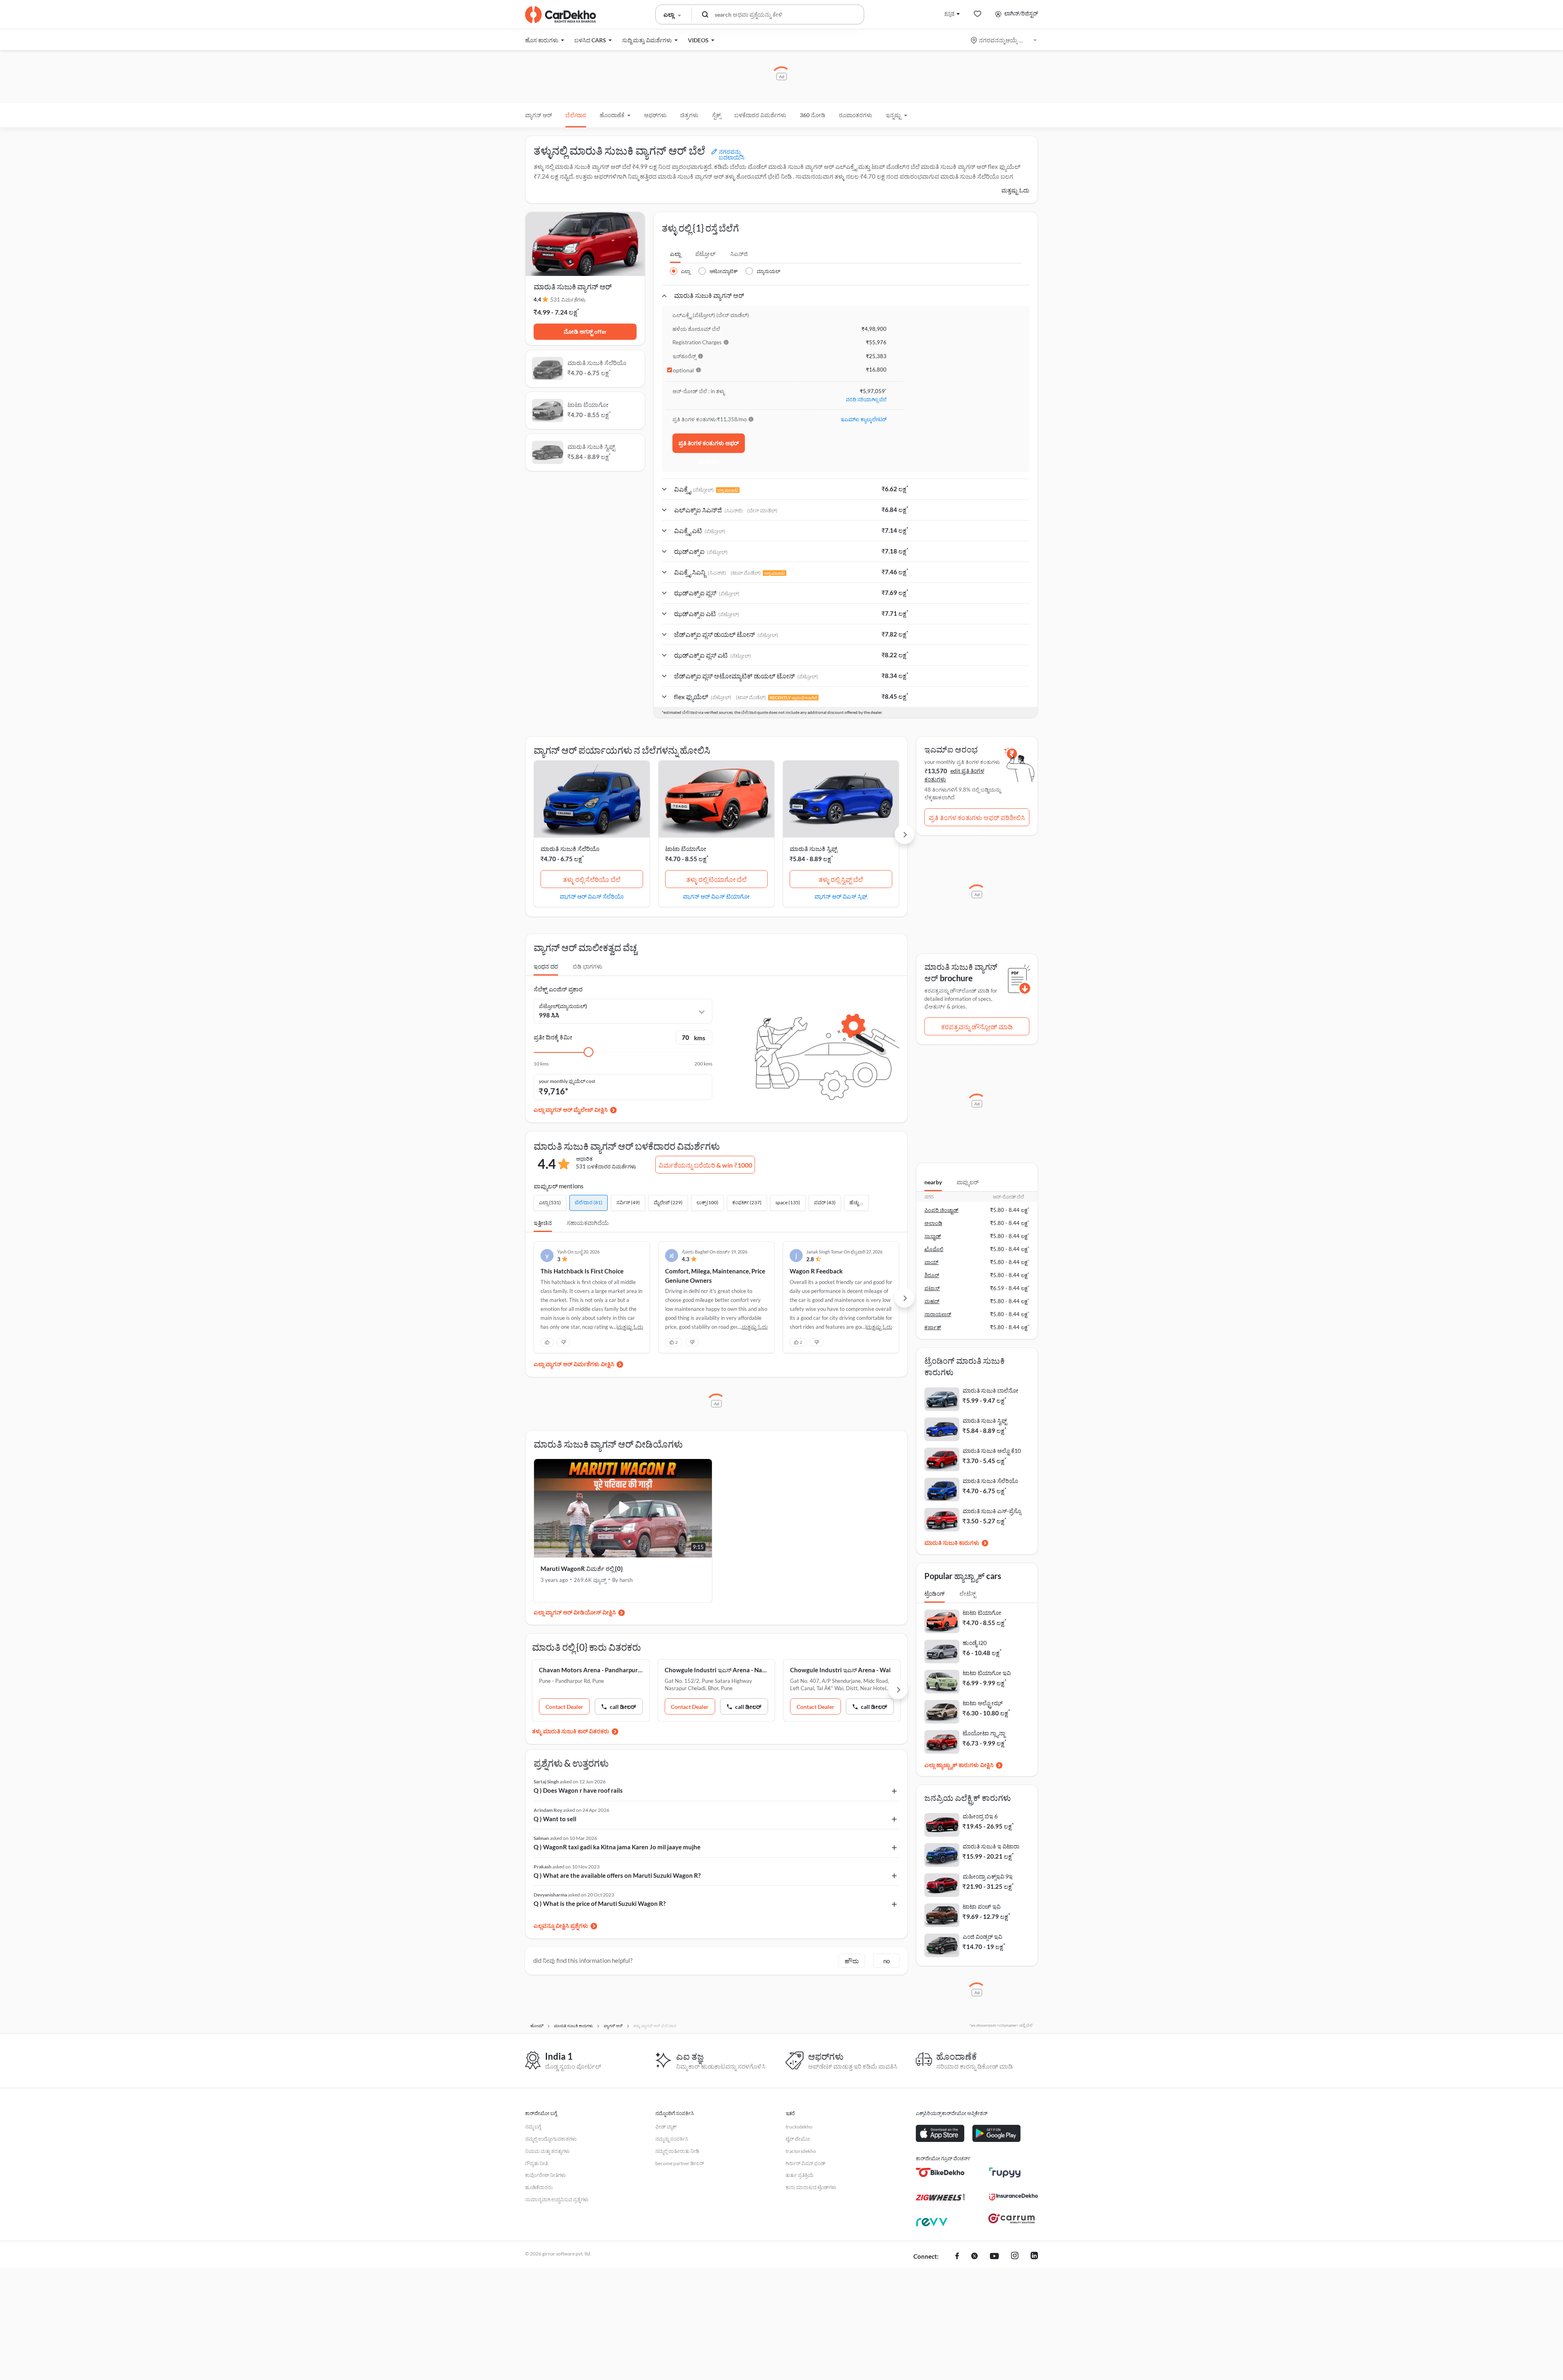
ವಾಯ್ (931, 1262)
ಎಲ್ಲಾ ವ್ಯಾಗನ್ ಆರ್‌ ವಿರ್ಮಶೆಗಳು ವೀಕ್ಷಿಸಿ (574, 1364)
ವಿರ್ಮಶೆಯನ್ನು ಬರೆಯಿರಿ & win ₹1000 (705, 1165)
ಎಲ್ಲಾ (675, 254)
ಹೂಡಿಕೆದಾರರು (539, 2187)
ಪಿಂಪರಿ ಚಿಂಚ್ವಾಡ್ (941, 1210)
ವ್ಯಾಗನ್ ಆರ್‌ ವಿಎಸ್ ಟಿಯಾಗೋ (716, 896)
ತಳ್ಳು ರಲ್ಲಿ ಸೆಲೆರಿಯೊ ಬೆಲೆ (592, 879)
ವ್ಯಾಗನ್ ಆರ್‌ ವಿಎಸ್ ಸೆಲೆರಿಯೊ (592, 896)
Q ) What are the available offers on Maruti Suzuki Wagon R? (617, 1875)
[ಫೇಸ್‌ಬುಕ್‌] (957, 2257)
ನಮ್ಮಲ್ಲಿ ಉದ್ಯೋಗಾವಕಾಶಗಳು (551, 2139)
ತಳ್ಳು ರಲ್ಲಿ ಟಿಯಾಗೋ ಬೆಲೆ (716, 879)
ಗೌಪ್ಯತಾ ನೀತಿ (536, 2163)
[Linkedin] (1034, 2257)
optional (683, 370)
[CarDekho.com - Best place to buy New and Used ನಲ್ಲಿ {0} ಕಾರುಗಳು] (560, 15)
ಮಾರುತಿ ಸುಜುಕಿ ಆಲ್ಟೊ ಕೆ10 (992, 1451)
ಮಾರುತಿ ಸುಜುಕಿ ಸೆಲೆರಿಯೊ (570, 849)
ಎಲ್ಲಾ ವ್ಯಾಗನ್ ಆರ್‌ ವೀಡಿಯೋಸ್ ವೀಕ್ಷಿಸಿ (575, 1612)
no (887, 1961)
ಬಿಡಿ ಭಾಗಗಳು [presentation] (588, 966)
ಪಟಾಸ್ (932, 1288)
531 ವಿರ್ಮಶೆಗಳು (568, 300)
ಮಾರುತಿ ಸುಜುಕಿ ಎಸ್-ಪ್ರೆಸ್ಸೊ (992, 1511)
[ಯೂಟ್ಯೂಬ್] (994, 2257)
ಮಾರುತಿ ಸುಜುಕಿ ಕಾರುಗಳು (952, 1543)
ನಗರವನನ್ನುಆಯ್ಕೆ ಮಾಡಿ (1004, 40)
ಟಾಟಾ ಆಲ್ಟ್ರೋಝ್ (983, 1703)
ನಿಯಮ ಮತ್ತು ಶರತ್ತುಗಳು (547, 2151)
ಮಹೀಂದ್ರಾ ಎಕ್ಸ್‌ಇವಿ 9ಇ (988, 1876)
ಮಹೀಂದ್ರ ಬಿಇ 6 (980, 1816)
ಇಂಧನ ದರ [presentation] (546, 966)
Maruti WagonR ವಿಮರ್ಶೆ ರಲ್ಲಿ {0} (582, 1568)
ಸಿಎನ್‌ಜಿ (739, 254)
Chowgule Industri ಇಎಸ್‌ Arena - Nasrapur (717, 1670)
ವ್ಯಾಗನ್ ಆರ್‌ (539, 115)
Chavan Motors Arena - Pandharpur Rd (591, 1670)
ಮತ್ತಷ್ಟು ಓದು (1015, 190)
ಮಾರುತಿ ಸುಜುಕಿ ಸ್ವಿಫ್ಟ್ (813, 849)
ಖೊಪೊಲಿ (934, 1249)
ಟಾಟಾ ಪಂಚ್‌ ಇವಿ (982, 1906)
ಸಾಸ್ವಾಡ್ (933, 1236)
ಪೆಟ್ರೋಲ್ (705, 254)
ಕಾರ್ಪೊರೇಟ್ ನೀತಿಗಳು (545, 2175)
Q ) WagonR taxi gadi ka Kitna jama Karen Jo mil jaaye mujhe (617, 1847)
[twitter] (974, 2257)
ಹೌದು (852, 1961)
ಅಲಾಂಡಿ (933, 1223)
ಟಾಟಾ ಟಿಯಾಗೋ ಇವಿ (987, 1673)
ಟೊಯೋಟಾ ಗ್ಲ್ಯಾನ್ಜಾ (984, 1733)
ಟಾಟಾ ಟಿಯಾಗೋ (686, 849)
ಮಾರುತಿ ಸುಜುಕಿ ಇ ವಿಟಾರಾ (991, 1846)
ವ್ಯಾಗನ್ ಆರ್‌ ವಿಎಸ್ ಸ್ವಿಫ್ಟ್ (841, 896)
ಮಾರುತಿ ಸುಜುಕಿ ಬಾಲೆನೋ (991, 1390)
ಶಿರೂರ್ (932, 1275)
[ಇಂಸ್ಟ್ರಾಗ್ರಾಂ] (1015, 2257)
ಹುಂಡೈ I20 (975, 1643)
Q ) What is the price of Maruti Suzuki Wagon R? (600, 1903)
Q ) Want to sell (555, 1819)
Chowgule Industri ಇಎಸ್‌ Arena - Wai (840, 1670)
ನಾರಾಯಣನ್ (938, 1314)
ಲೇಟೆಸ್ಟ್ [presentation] (968, 1594)
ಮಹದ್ (932, 1301)
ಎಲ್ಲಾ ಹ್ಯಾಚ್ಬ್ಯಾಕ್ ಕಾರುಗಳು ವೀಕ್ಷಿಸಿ (959, 1765)
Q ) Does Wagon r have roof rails (578, 1790)
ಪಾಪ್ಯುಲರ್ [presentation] (968, 1182)
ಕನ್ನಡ (949, 13)
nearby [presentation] (933, 1182)
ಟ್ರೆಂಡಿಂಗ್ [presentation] (935, 1594)
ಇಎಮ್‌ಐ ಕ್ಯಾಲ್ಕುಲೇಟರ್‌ (864, 419)
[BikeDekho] (940, 2172)
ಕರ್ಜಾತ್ (933, 1327)
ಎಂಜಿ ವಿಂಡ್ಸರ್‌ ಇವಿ (982, 1937)
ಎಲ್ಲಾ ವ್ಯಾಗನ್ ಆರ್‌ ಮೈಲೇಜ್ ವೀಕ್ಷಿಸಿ (571, 1110)
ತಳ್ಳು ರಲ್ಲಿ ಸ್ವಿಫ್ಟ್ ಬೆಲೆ (841, 879)
